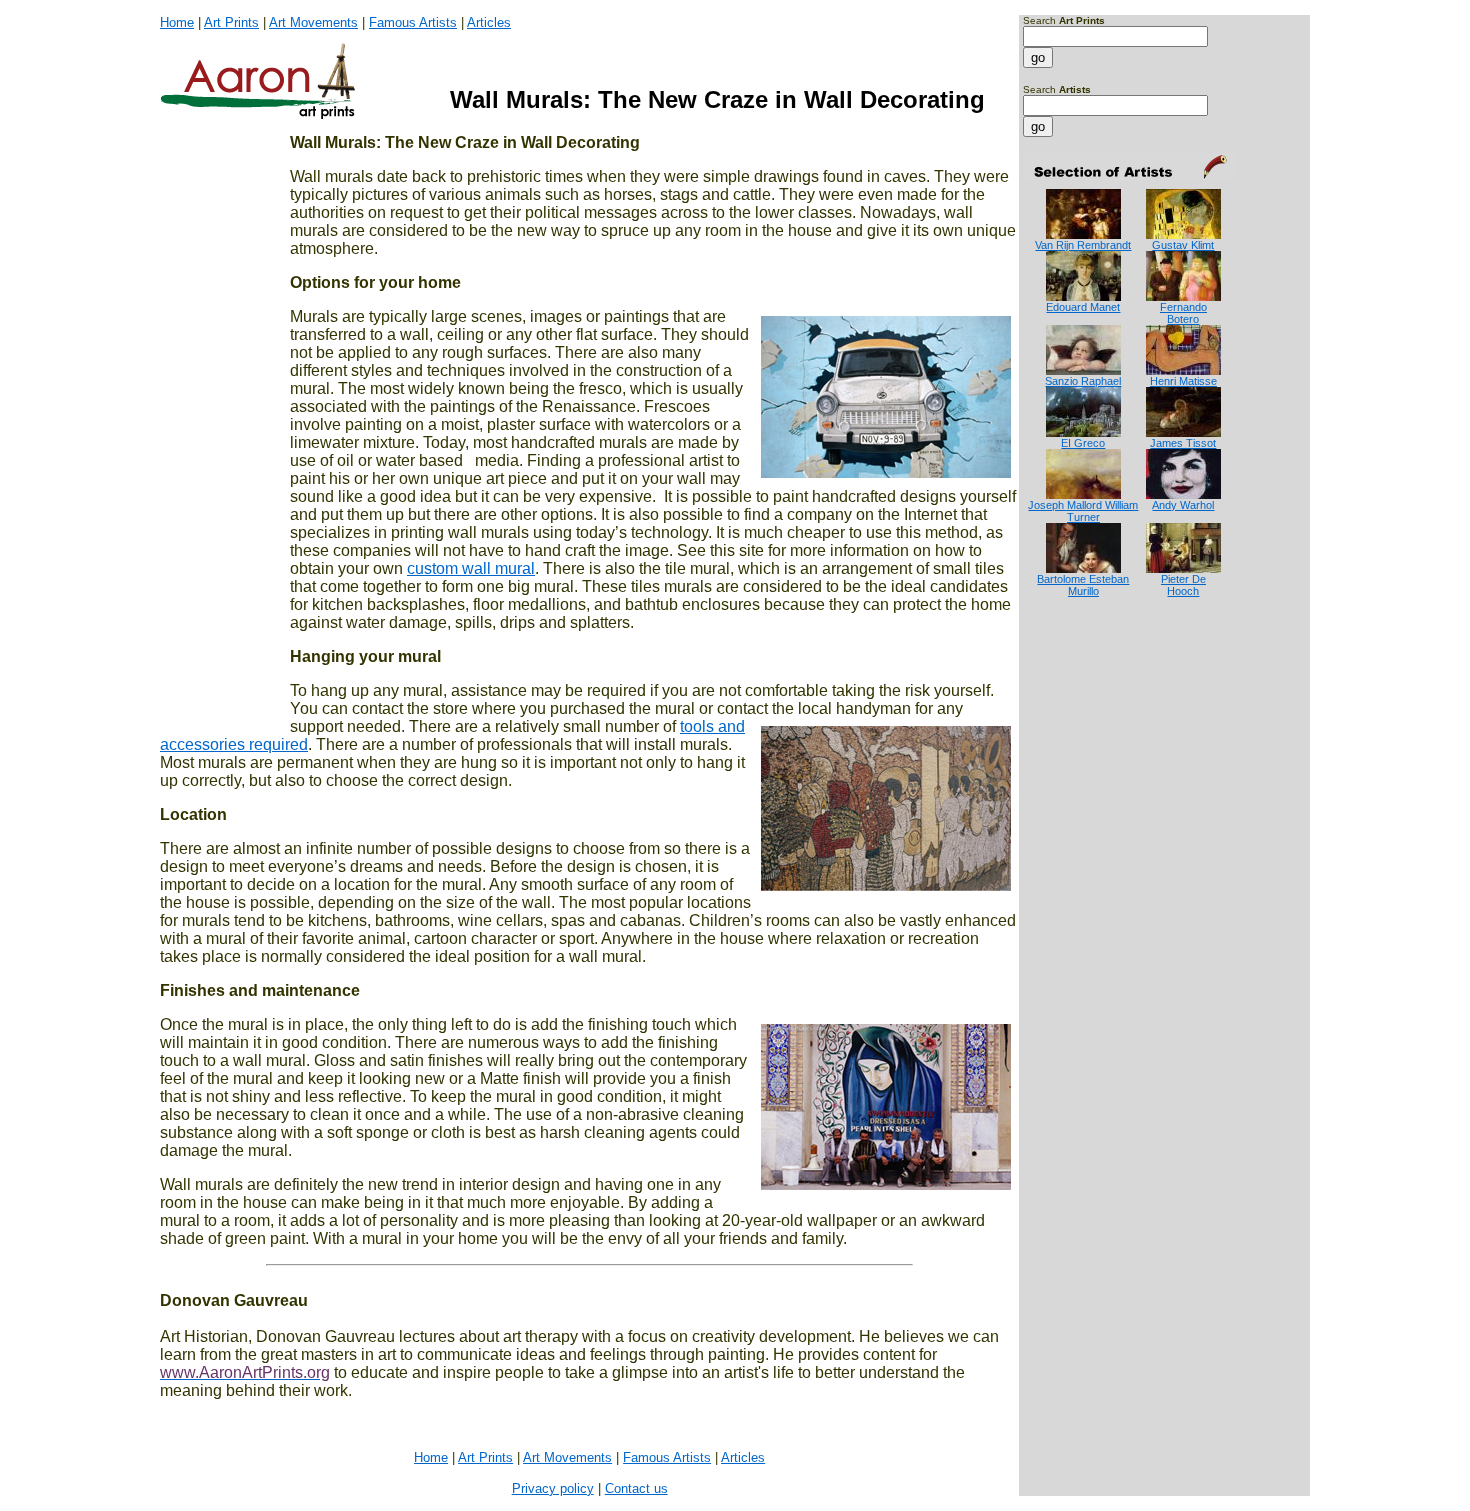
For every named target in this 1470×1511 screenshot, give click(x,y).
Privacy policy (553, 1488)
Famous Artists (413, 22)
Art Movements (313, 22)
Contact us (636, 1488)
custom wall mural (471, 568)
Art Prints (231, 22)
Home (177, 22)
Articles (489, 22)
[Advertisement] (1085, 677)
